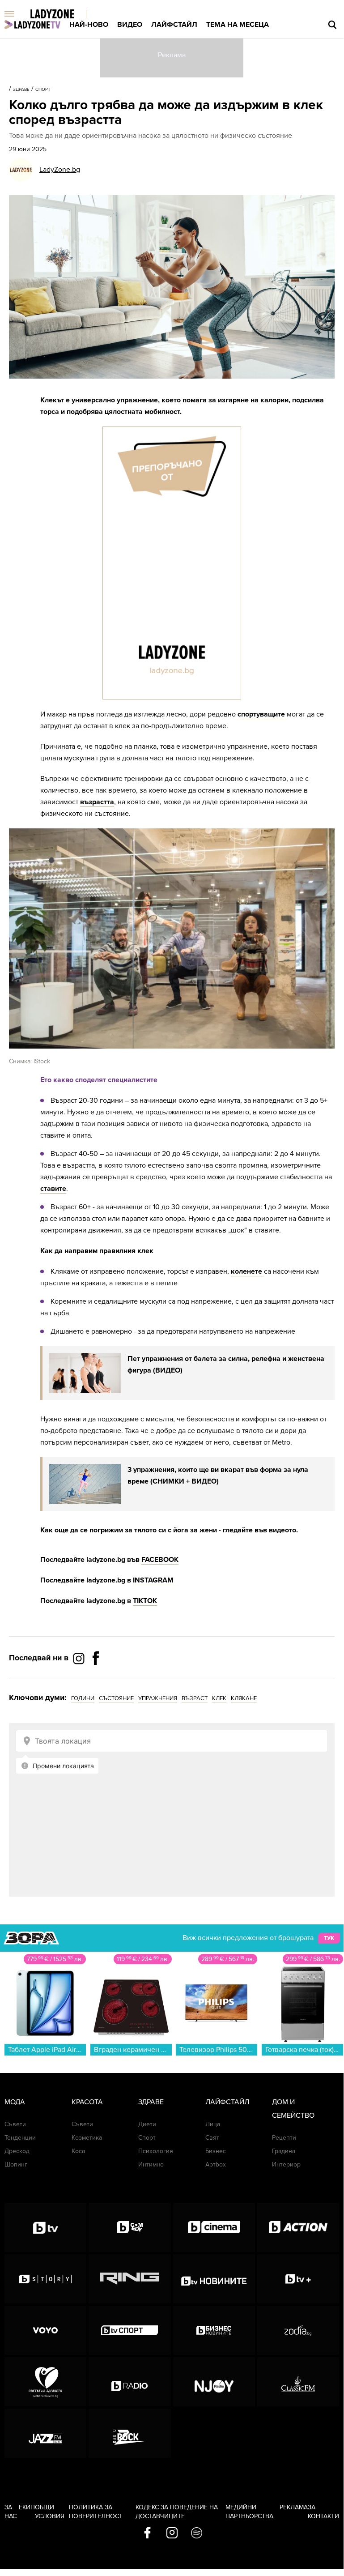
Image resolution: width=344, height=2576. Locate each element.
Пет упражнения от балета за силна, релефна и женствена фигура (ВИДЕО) (226, 1365)
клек (219, 1698)
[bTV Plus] (298, 2279)
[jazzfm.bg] (45, 2433)
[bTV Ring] (130, 2279)
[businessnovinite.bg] (214, 2330)
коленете (247, 1271)
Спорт (43, 90)
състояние (116, 1698)
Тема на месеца (238, 25)
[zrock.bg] (130, 2433)
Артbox (216, 2164)
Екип (27, 2507)
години (83, 1698)
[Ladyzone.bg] (62, 15)
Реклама (294, 2507)
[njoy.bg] (214, 2382)
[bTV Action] (298, 2227)
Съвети (15, 2124)
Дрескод (17, 2151)
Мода (15, 2102)
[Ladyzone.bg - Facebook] (96, 1678)
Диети (147, 2124)
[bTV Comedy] (130, 2227)
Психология (156, 2151)
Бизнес (216, 2151)
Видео (130, 25)
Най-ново (89, 25)
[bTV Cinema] (214, 2227)
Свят (212, 2138)
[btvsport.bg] (130, 2330)
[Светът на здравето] (45, 2382)
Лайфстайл (174, 25)
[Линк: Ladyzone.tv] (32, 25)
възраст (195, 1698)
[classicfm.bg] (298, 2382)
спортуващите (262, 714)
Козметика (87, 2138)
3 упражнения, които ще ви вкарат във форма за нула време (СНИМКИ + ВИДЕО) (218, 1476)
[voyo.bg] (45, 2330)
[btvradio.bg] (130, 2382)
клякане (244, 1698)
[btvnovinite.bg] (214, 2279)
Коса (78, 2151)
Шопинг (16, 2164)
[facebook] (147, 2533)
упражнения (158, 1698)
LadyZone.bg (60, 170)
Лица (213, 2124)
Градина (284, 2151)
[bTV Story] (45, 2279)
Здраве (21, 90)
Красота (87, 2102)
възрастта (97, 802)
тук (329, 1938)
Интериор (286, 2164)
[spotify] (197, 2533)
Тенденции (20, 2138)
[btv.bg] (45, 2227)
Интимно (151, 2164)
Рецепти (284, 2138)
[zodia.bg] (298, 2330)
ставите (53, 1189)
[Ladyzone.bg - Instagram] (80, 1658)
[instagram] (172, 2533)
